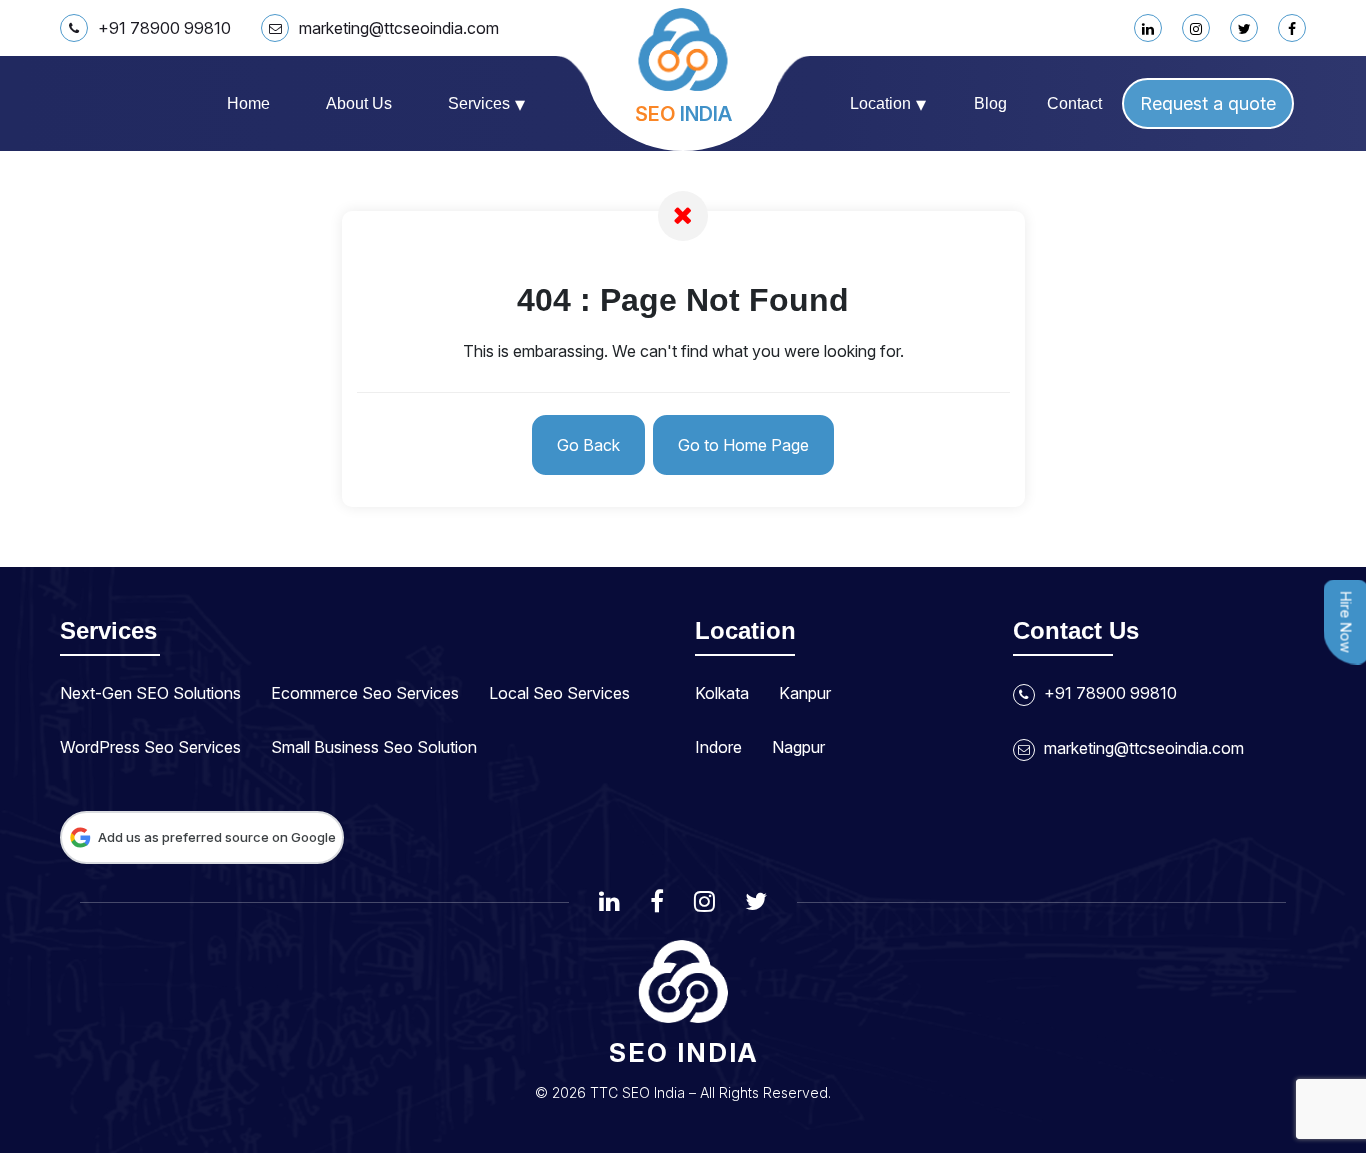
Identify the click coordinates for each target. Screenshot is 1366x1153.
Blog (990, 103)
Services (486, 104)
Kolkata (722, 693)
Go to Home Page (743, 445)
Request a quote (1208, 103)
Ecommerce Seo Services (365, 693)
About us (359, 103)
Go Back (588, 445)
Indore (718, 747)
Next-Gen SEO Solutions (150, 693)
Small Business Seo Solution (374, 747)
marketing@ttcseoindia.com (399, 28)
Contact (1074, 103)
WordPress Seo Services (150, 747)
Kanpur (805, 693)
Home (248, 103)
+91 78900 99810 (164, 28)
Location (888, 104)
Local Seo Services (559, 693)
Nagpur (798, 747)
